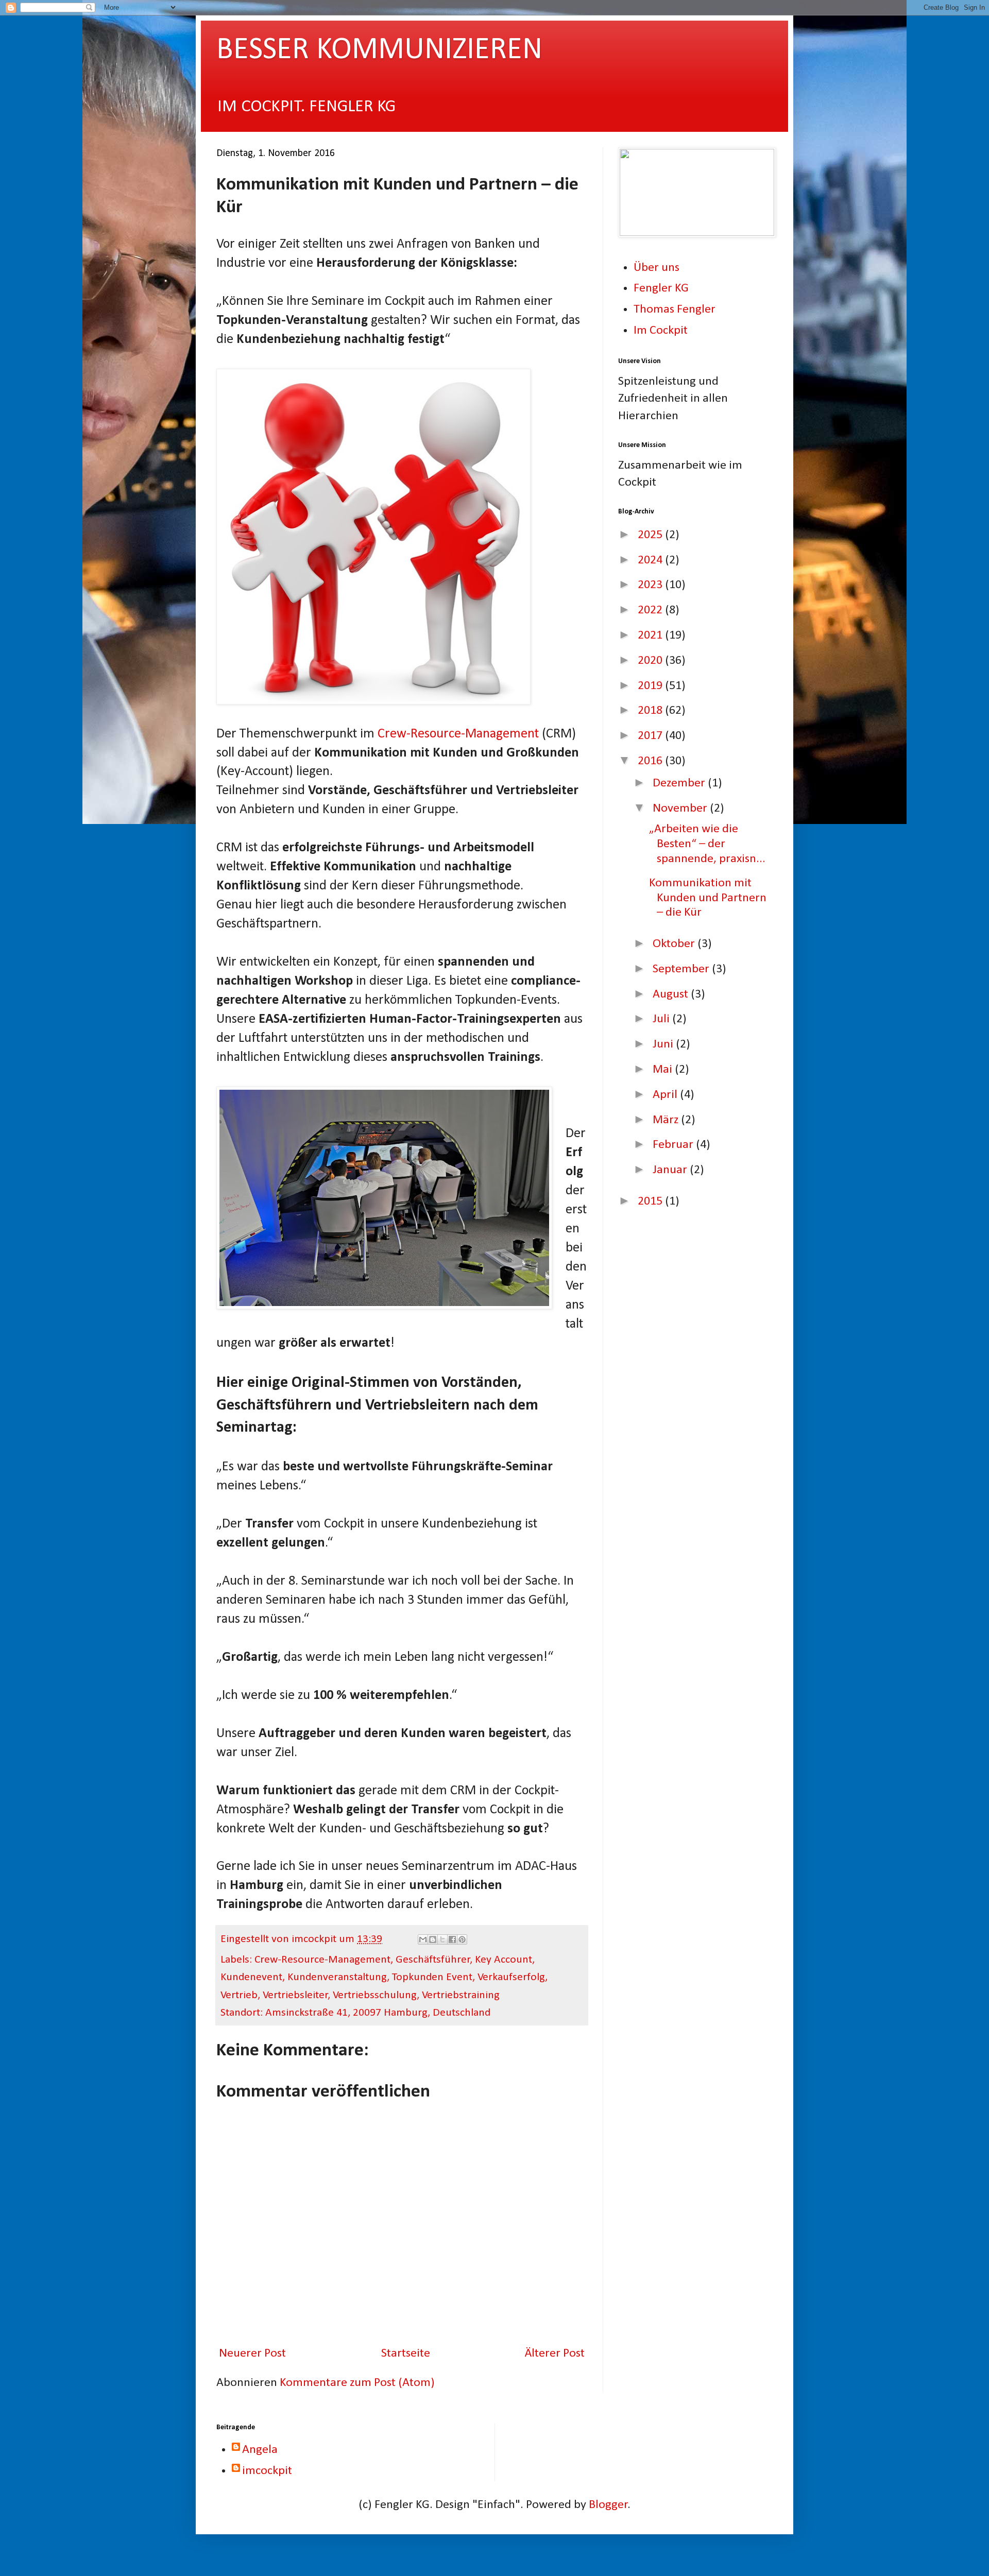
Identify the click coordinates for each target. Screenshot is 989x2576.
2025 (651, 535)
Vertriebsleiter (295, 1995)
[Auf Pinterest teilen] (462, 1939)
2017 (651, 736)
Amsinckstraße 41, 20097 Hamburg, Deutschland (378, 2013)
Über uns (657, 268)
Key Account (504, 1960)
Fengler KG (661, 288)
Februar (674, 1145)
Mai (664, 1070)
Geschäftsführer (433, 1960)
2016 (651, 761)
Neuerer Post (252, 2354)
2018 (651, 711)
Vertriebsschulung (375, 1995)
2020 (651, 661)
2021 (651, 636)
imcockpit (267, 2471)
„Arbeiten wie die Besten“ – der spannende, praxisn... (707, 844)
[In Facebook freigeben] (452, 1939)
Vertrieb (239, 1995)
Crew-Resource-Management (458, 734)
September (682, 969)
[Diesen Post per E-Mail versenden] (423, 1939)
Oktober (675, 944)
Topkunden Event (432, 1977)
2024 (651, 560)
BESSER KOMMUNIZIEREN (379, 50)
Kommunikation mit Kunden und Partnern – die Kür (708, 898)
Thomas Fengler (675, 310)
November (681, 809)
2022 (651, 610)
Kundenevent (251, 1977)
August (672, 994)
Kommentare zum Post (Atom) (357, 2383)
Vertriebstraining (461, 1995)
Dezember (680, 783)
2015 (651, 1201)
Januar (671, 1170)
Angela (260, 2450)
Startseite (406, 2354)
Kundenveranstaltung (337, 1977)
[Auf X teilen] (442, 1939)
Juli (662, 1019)
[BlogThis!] (433, 1939)
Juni (664, 1044)
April (666, 1095)
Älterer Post (555, 2354)
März (667, 1120)
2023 (651, 585)
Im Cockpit (661, 331)
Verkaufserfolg (511, 1977)
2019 (651, 686)
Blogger (608, 2505)
